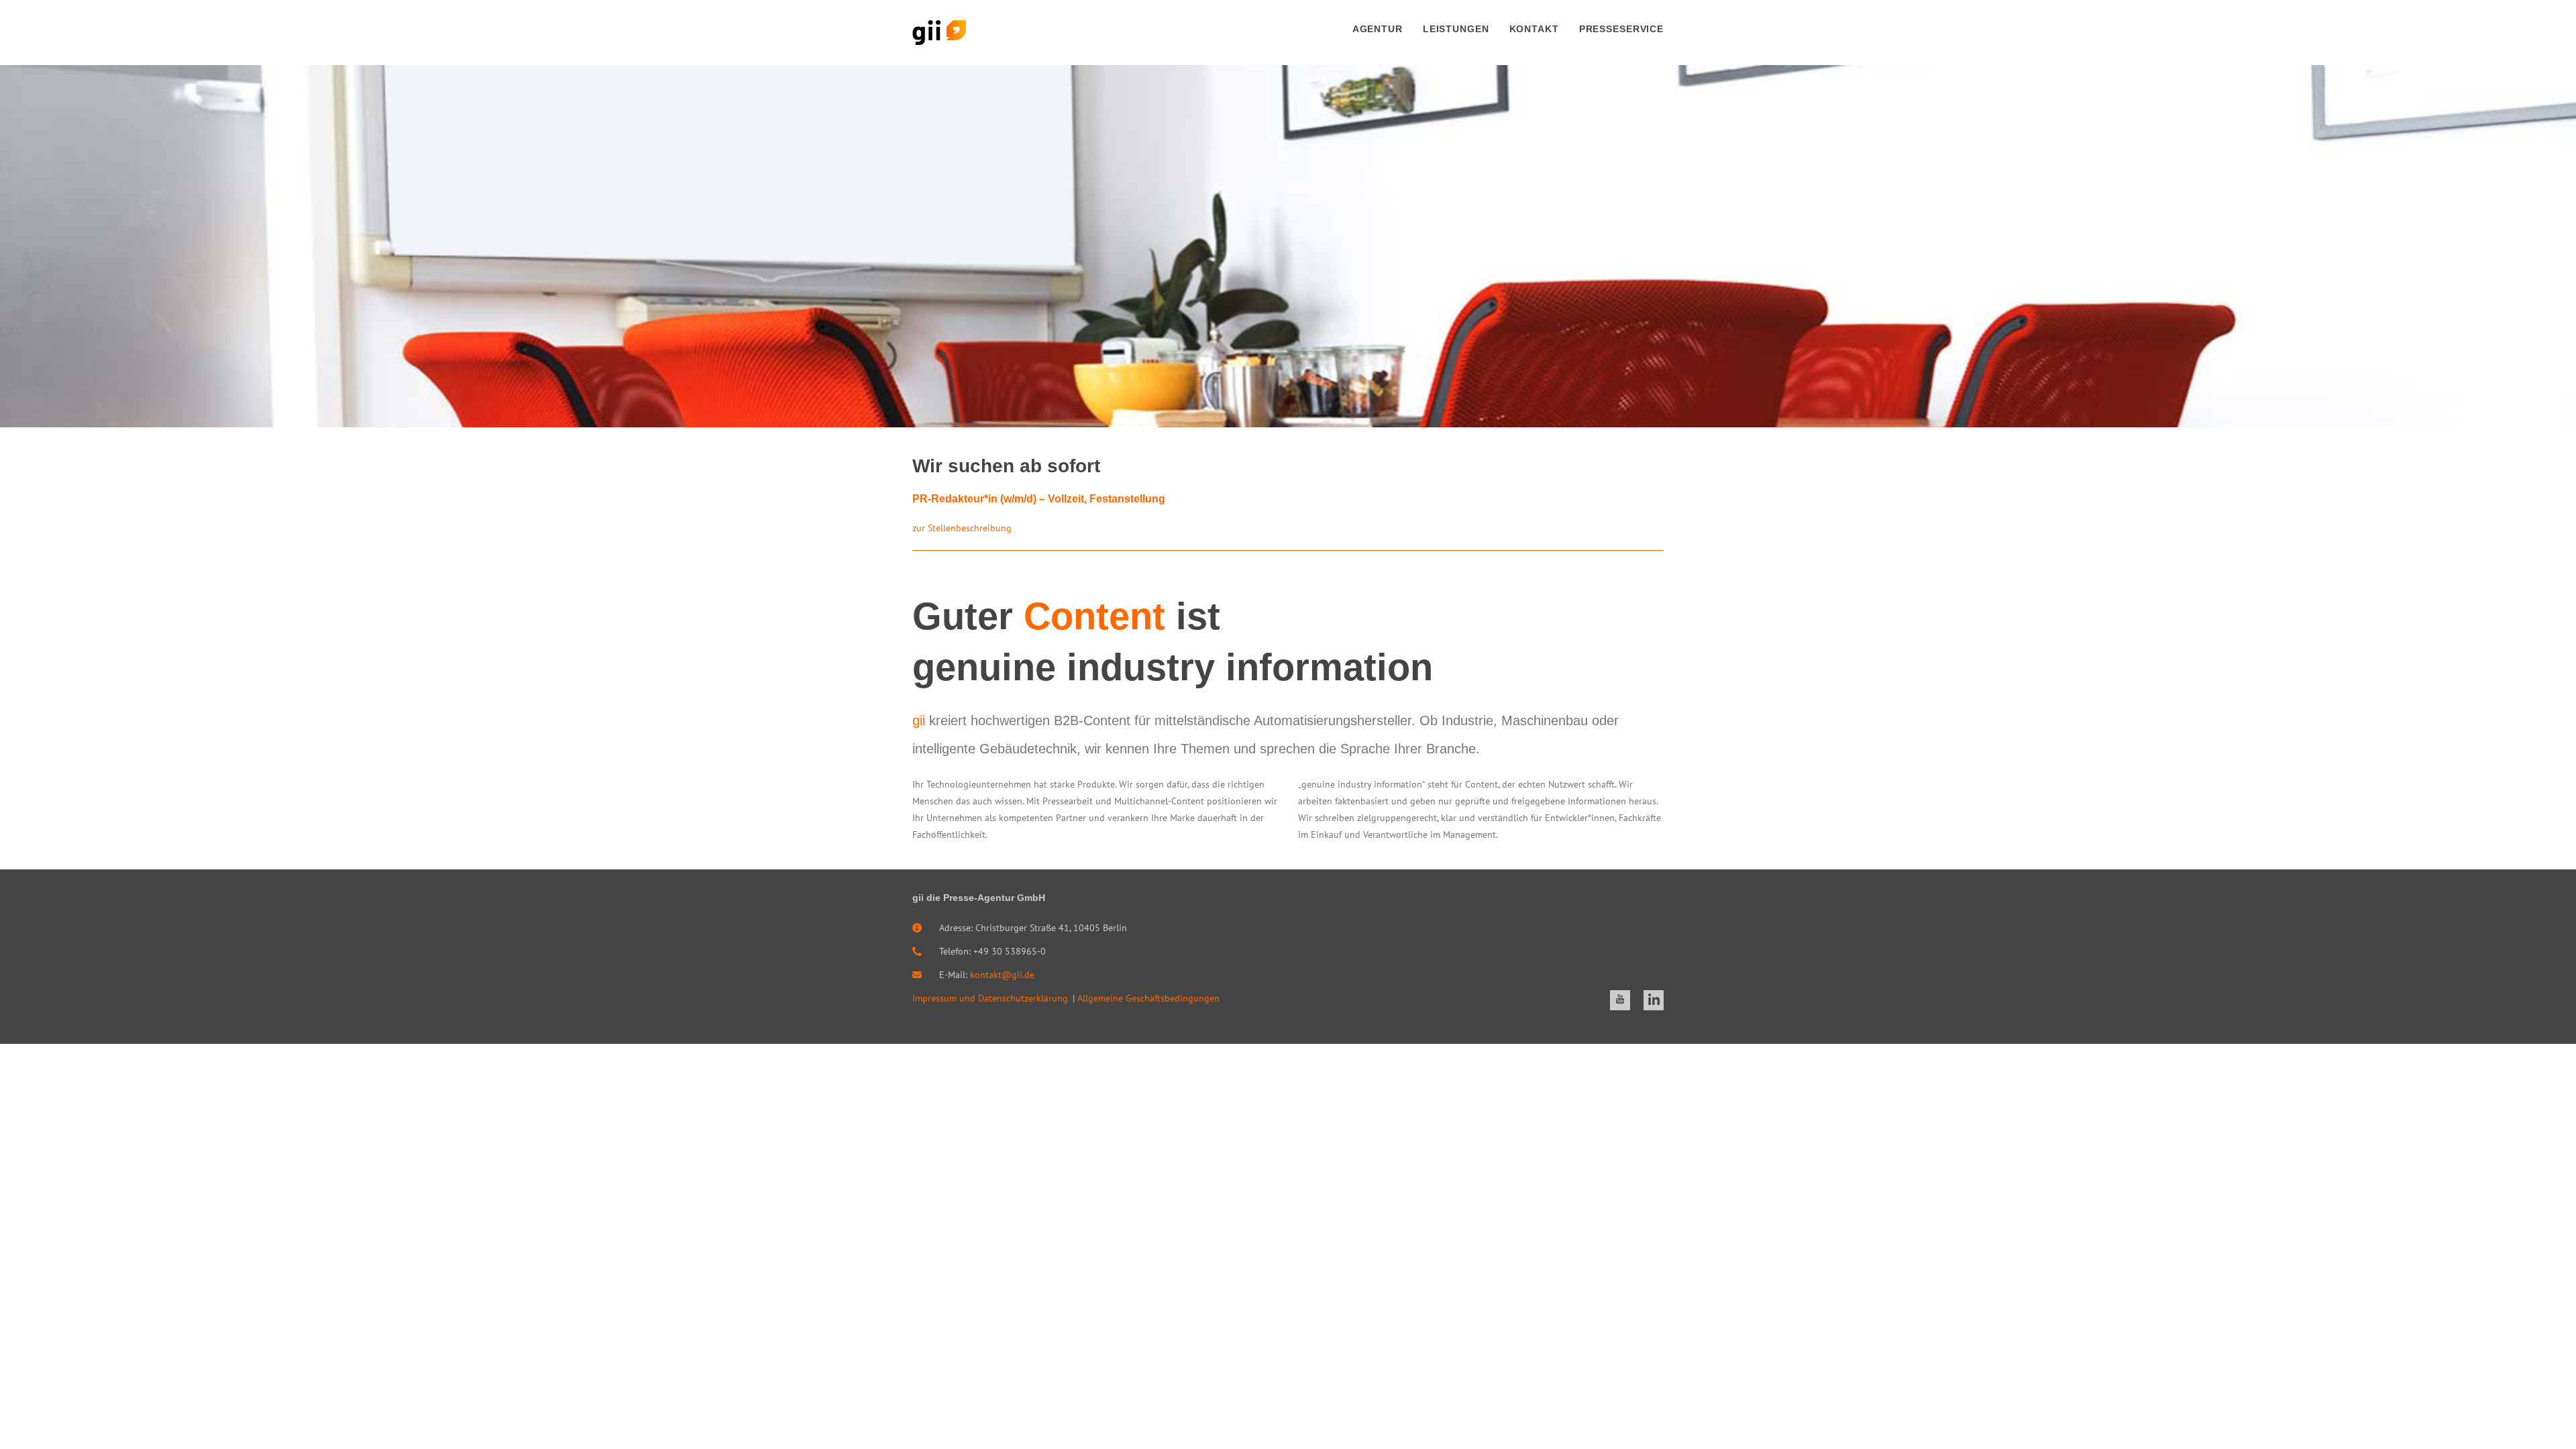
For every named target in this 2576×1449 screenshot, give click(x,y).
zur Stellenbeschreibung (962, 528)
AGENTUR (1378, 29)
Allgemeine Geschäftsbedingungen (1148, 998)
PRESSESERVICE (1621, 29)
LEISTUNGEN (1456, 29)
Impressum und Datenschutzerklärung (990, 998)
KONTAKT (1534, 29)
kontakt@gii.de (1002, 975)
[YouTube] (1620, 1000)
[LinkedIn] (1654, 1000)
